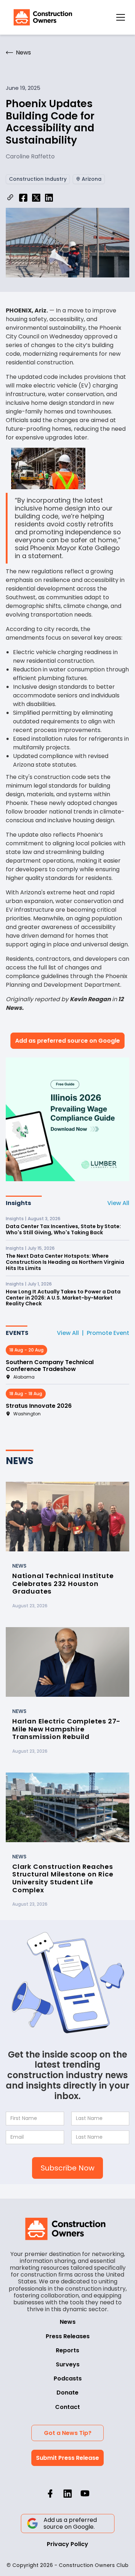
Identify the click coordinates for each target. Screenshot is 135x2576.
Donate (67, 2393)
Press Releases (68, 2336)
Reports (67, 2350)
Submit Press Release (67, 2458)
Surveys (68, 2364)
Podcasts (68, 2378)
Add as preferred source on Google (67, 1041)
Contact (67, 2407)
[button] (121, 17)
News (68, 2322)
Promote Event (108, 1333)
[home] (41, 17)
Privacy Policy (67, 2544)
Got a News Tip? (68, 2433)
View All (118, 1203)
